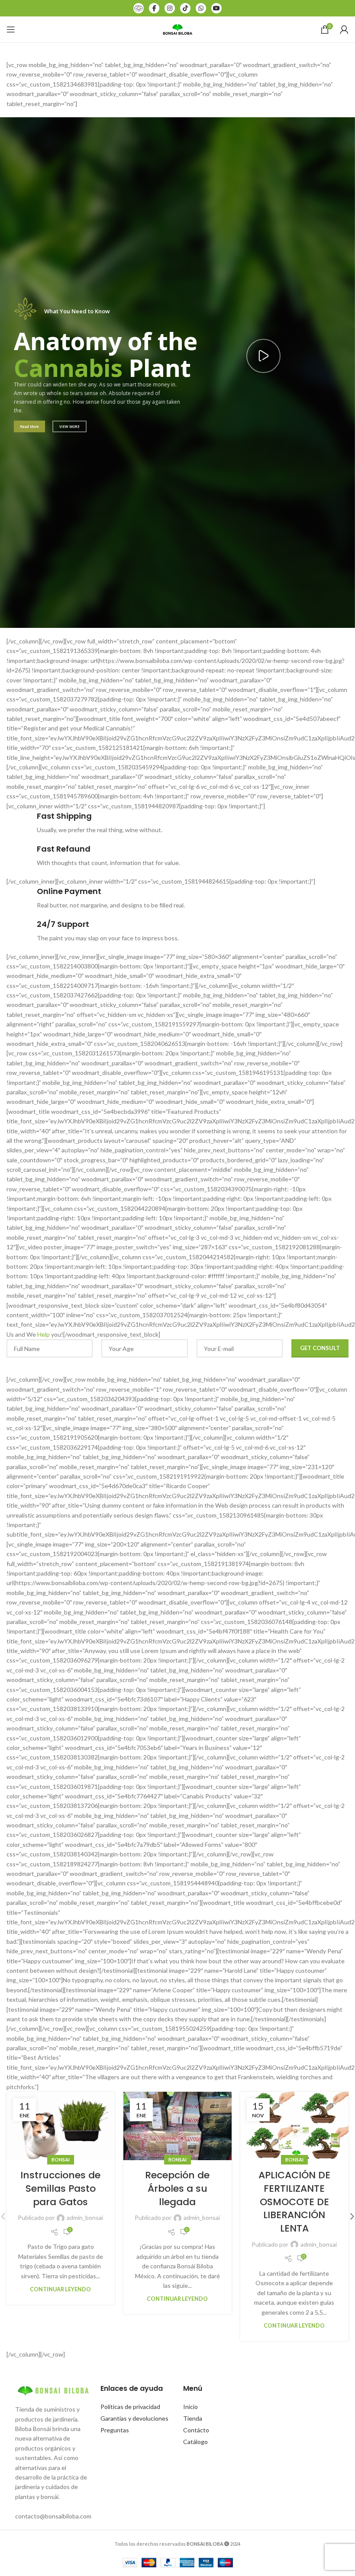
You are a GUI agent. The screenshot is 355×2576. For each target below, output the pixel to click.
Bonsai (61, 2160)
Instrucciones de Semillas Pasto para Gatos (60, 2188)
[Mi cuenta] (344, 29)
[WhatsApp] (201, 8)
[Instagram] (170, 8)
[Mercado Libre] (139, 8)
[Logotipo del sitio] (177, 29)
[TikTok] (185, 8)
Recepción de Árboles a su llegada (177, 2188)
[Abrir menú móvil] (11, 29)
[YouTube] (216, 8)
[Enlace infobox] (177, 823)
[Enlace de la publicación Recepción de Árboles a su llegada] (177, 2126)
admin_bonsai (85, 2217)
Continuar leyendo (60, 2289)
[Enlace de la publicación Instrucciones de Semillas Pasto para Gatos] (61, 2126)
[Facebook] (154, 8)
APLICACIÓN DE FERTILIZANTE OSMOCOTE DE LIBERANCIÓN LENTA (294, 2202)
